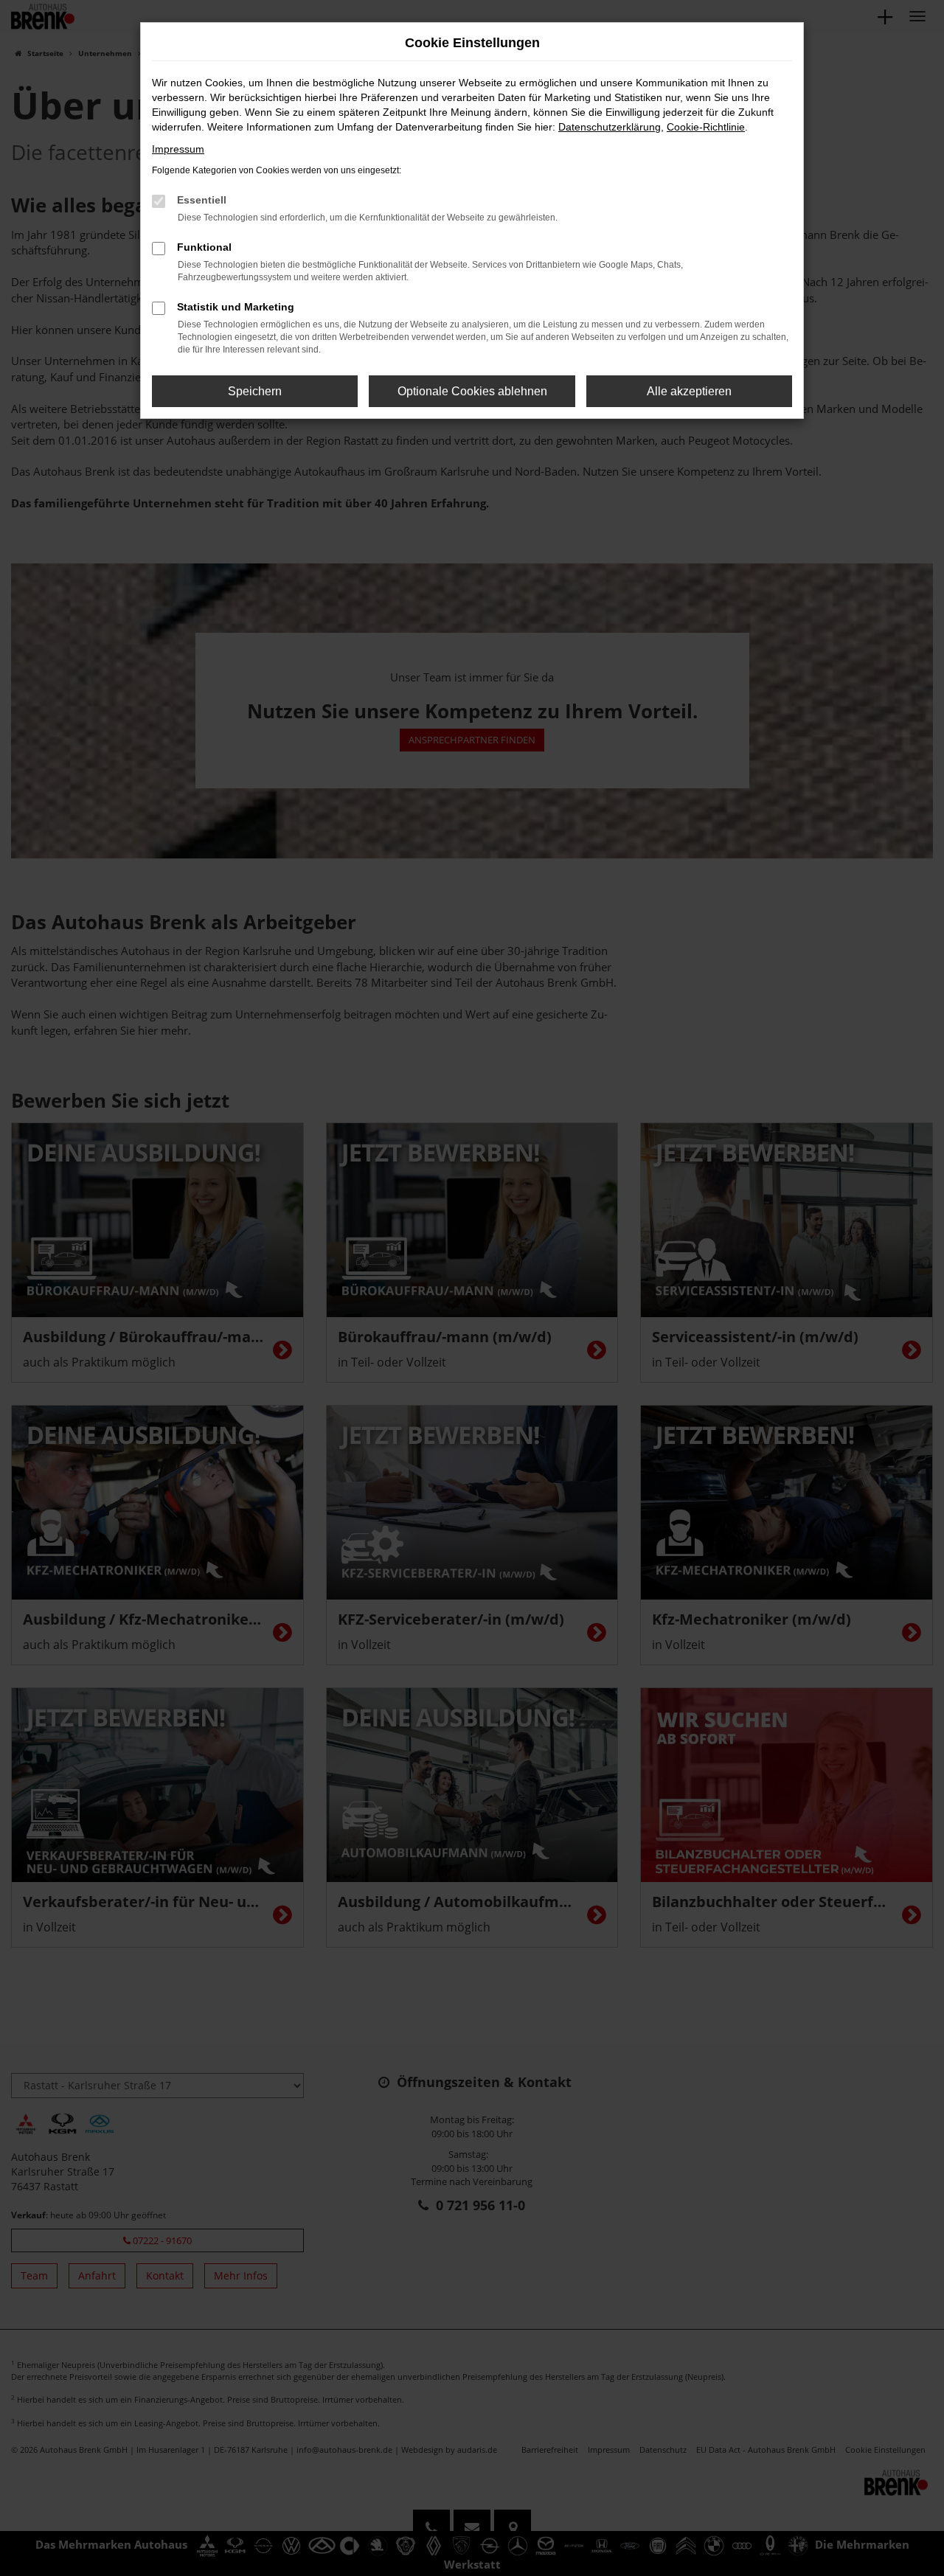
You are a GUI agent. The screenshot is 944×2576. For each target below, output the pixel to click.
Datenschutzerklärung (610, 127)
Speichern (255, 391)
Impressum (178, 149)
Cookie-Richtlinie (706, 127)
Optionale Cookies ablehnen (472, 391)
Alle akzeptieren (689, 391)
